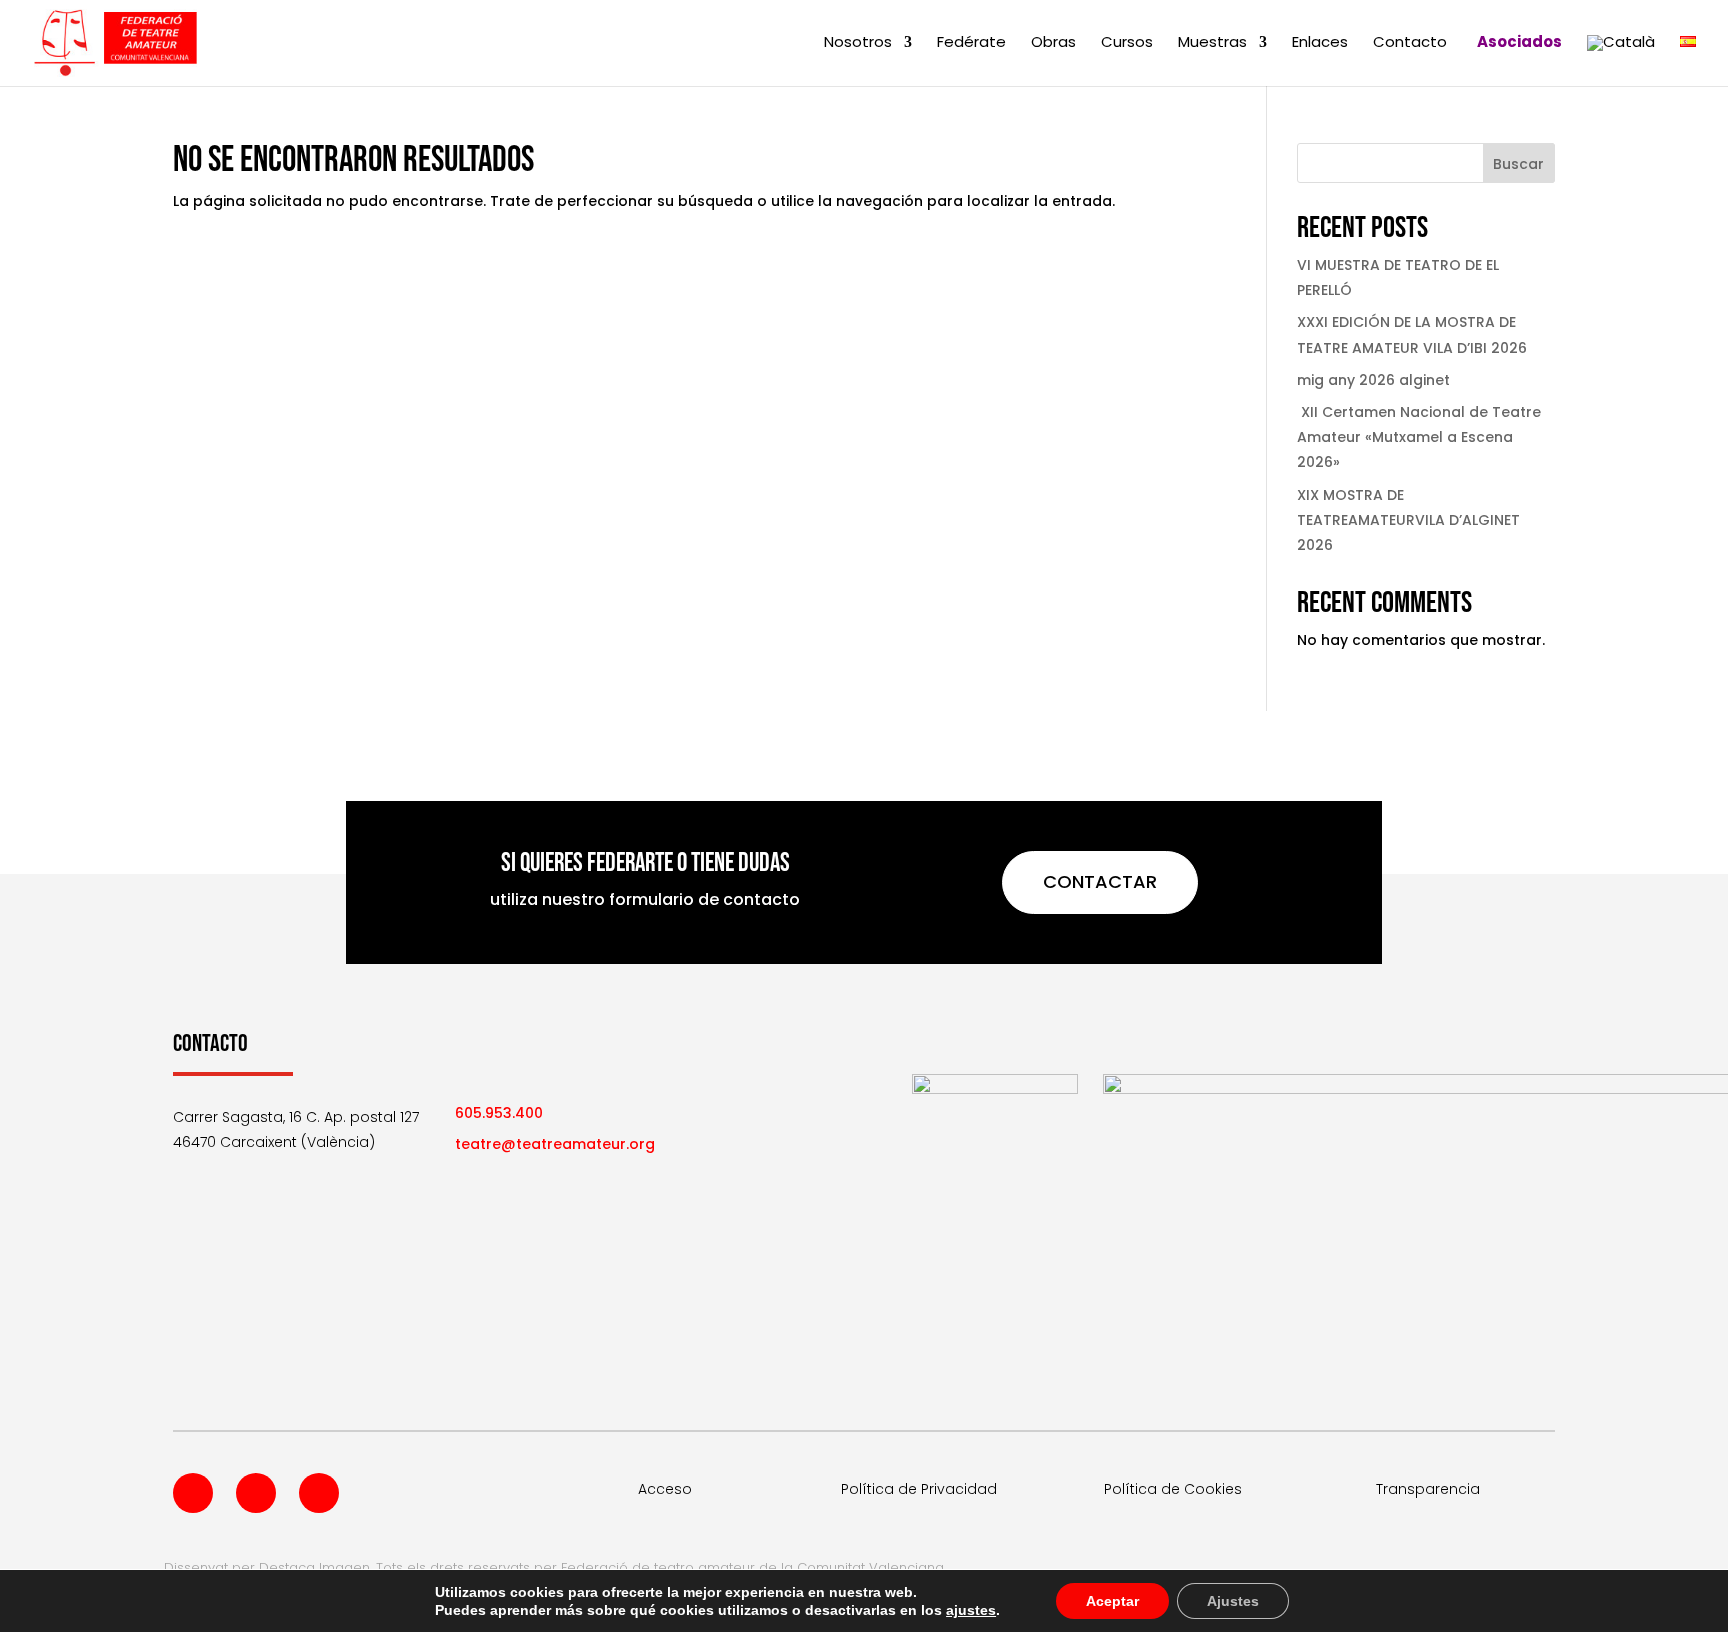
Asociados (1519, 43)
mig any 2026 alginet (1373, 380)
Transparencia (1428, 1489)
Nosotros (858, 43)
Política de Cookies (1173, 1489)
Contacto (1410, 43)
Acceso (665, 1489)
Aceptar (1112, 1601)
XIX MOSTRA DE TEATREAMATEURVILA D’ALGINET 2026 (1408, 520)
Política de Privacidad (919, 1489)
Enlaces (1320, 43)
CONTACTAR (1100, 881)
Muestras (1212, 43)
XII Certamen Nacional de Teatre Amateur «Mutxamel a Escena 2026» (1419, 437)
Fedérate (971, 43)
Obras (1053, 43)
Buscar (1518, 164)
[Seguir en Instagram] (319, 1493)
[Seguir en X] (256, 1493)
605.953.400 (499, 1113)
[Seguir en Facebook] (193, 1493)
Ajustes (1233, 1601)
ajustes (971, 1610)
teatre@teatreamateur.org (555, 1144)
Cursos (1127, 43)
